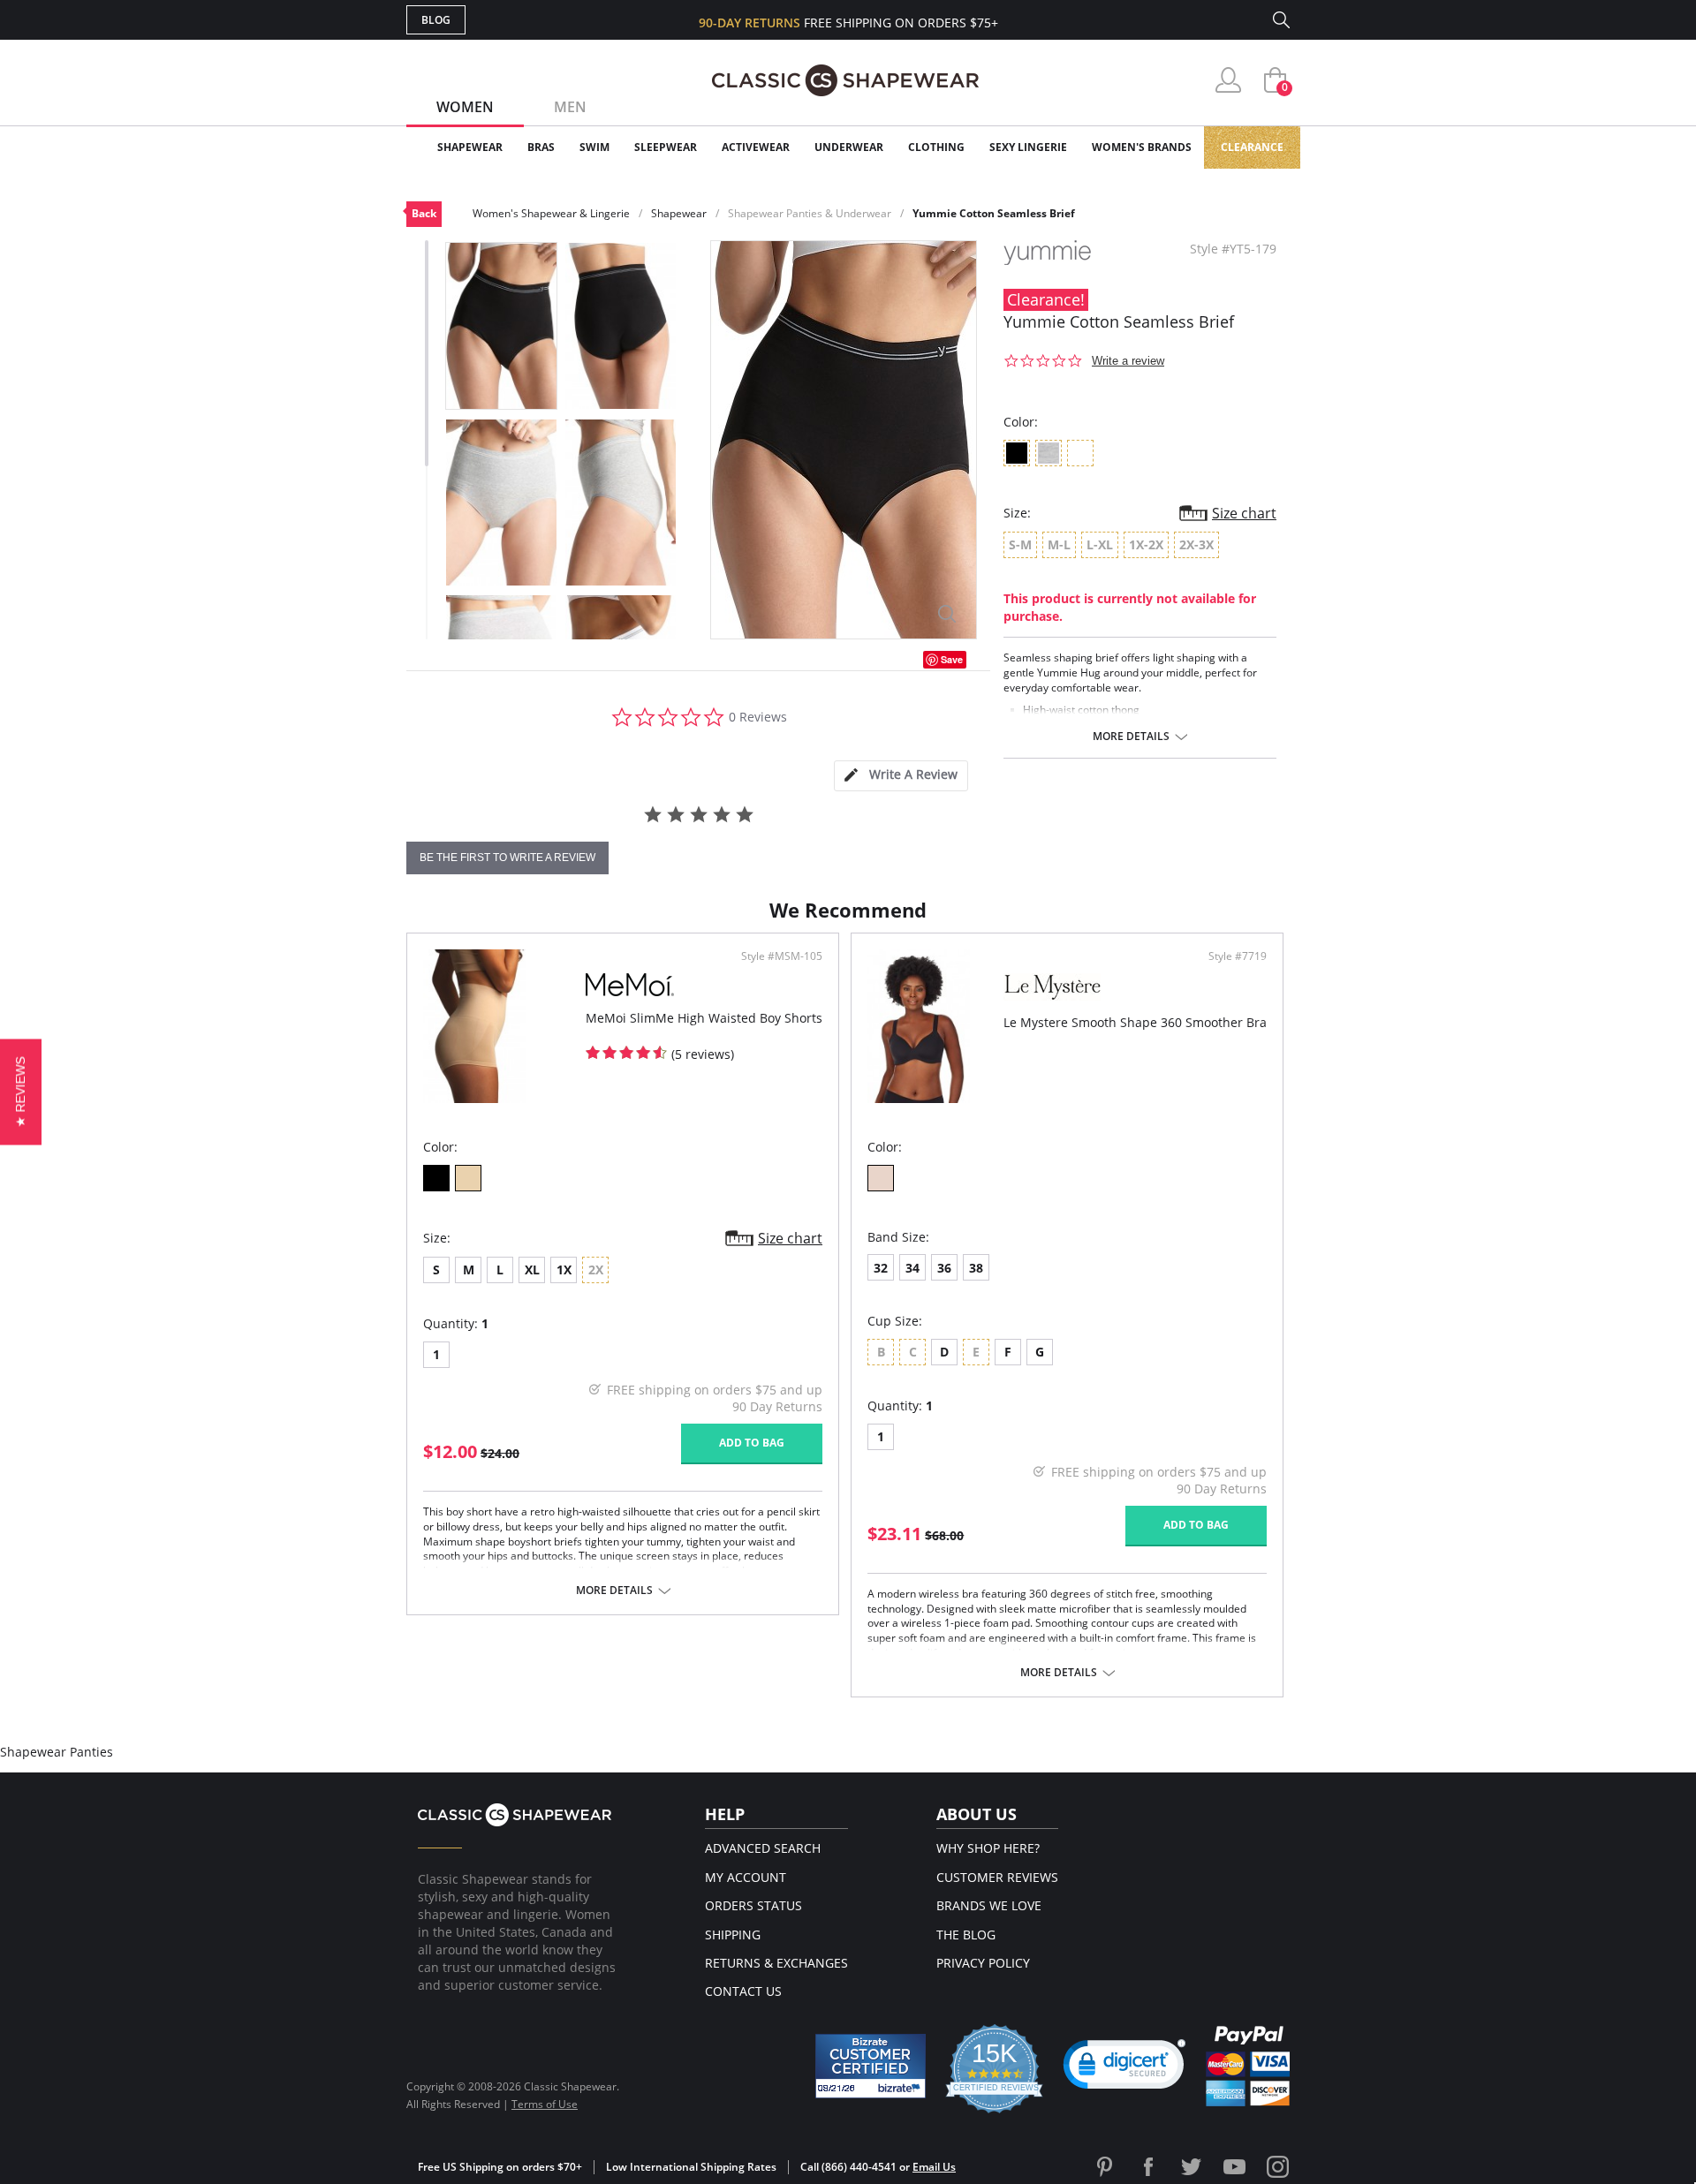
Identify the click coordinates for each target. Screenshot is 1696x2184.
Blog (436, 20)
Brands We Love (989, 1905)
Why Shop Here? (988, 1848)
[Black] (436, 1178)
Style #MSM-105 (782, 956)
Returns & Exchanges (776, 1963)
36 (944, 1268)
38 (976, 1268)
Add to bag (752, 1443)
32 (881, 1268)
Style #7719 (1238, 956)
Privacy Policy (983, 1963)
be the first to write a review (507, 858)
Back (424, 213)
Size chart (1244, 513)
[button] (1124, 2068)
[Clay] (881, 1178)
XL (532, 1270)
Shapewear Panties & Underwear (810, 213)
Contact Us (743, 1991)
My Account (746, 1877)
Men (570, 107)
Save (952, 659)
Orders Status (753, 1905)
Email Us (934, 2167)
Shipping (733, 1935)
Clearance (1252, 147)
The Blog (966, 1935)
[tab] (901, 776)
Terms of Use (545, 2104)
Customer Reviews (997, 1877)
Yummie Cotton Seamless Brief (994, 213)
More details (1131, 737)
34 (912, 1268)
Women (465, 107)
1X (564, 1270)
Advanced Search (763, 1848)
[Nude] (468, 1178)
